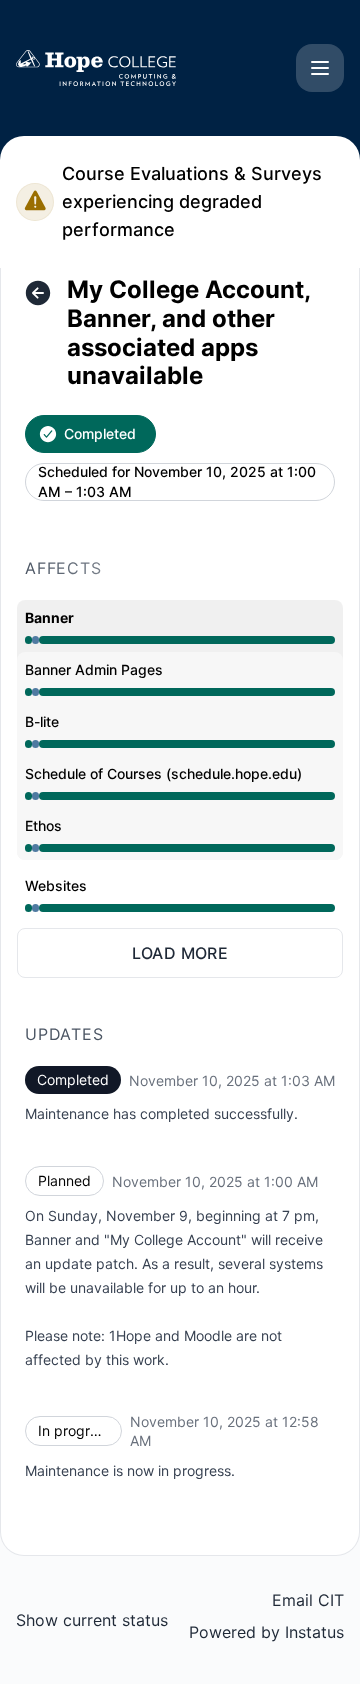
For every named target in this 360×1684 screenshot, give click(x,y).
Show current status (92, 1620)
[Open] (320, 68)
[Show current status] (38, 293)
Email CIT (308, 1600)
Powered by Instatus (266, 1632)
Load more (180, 953)
